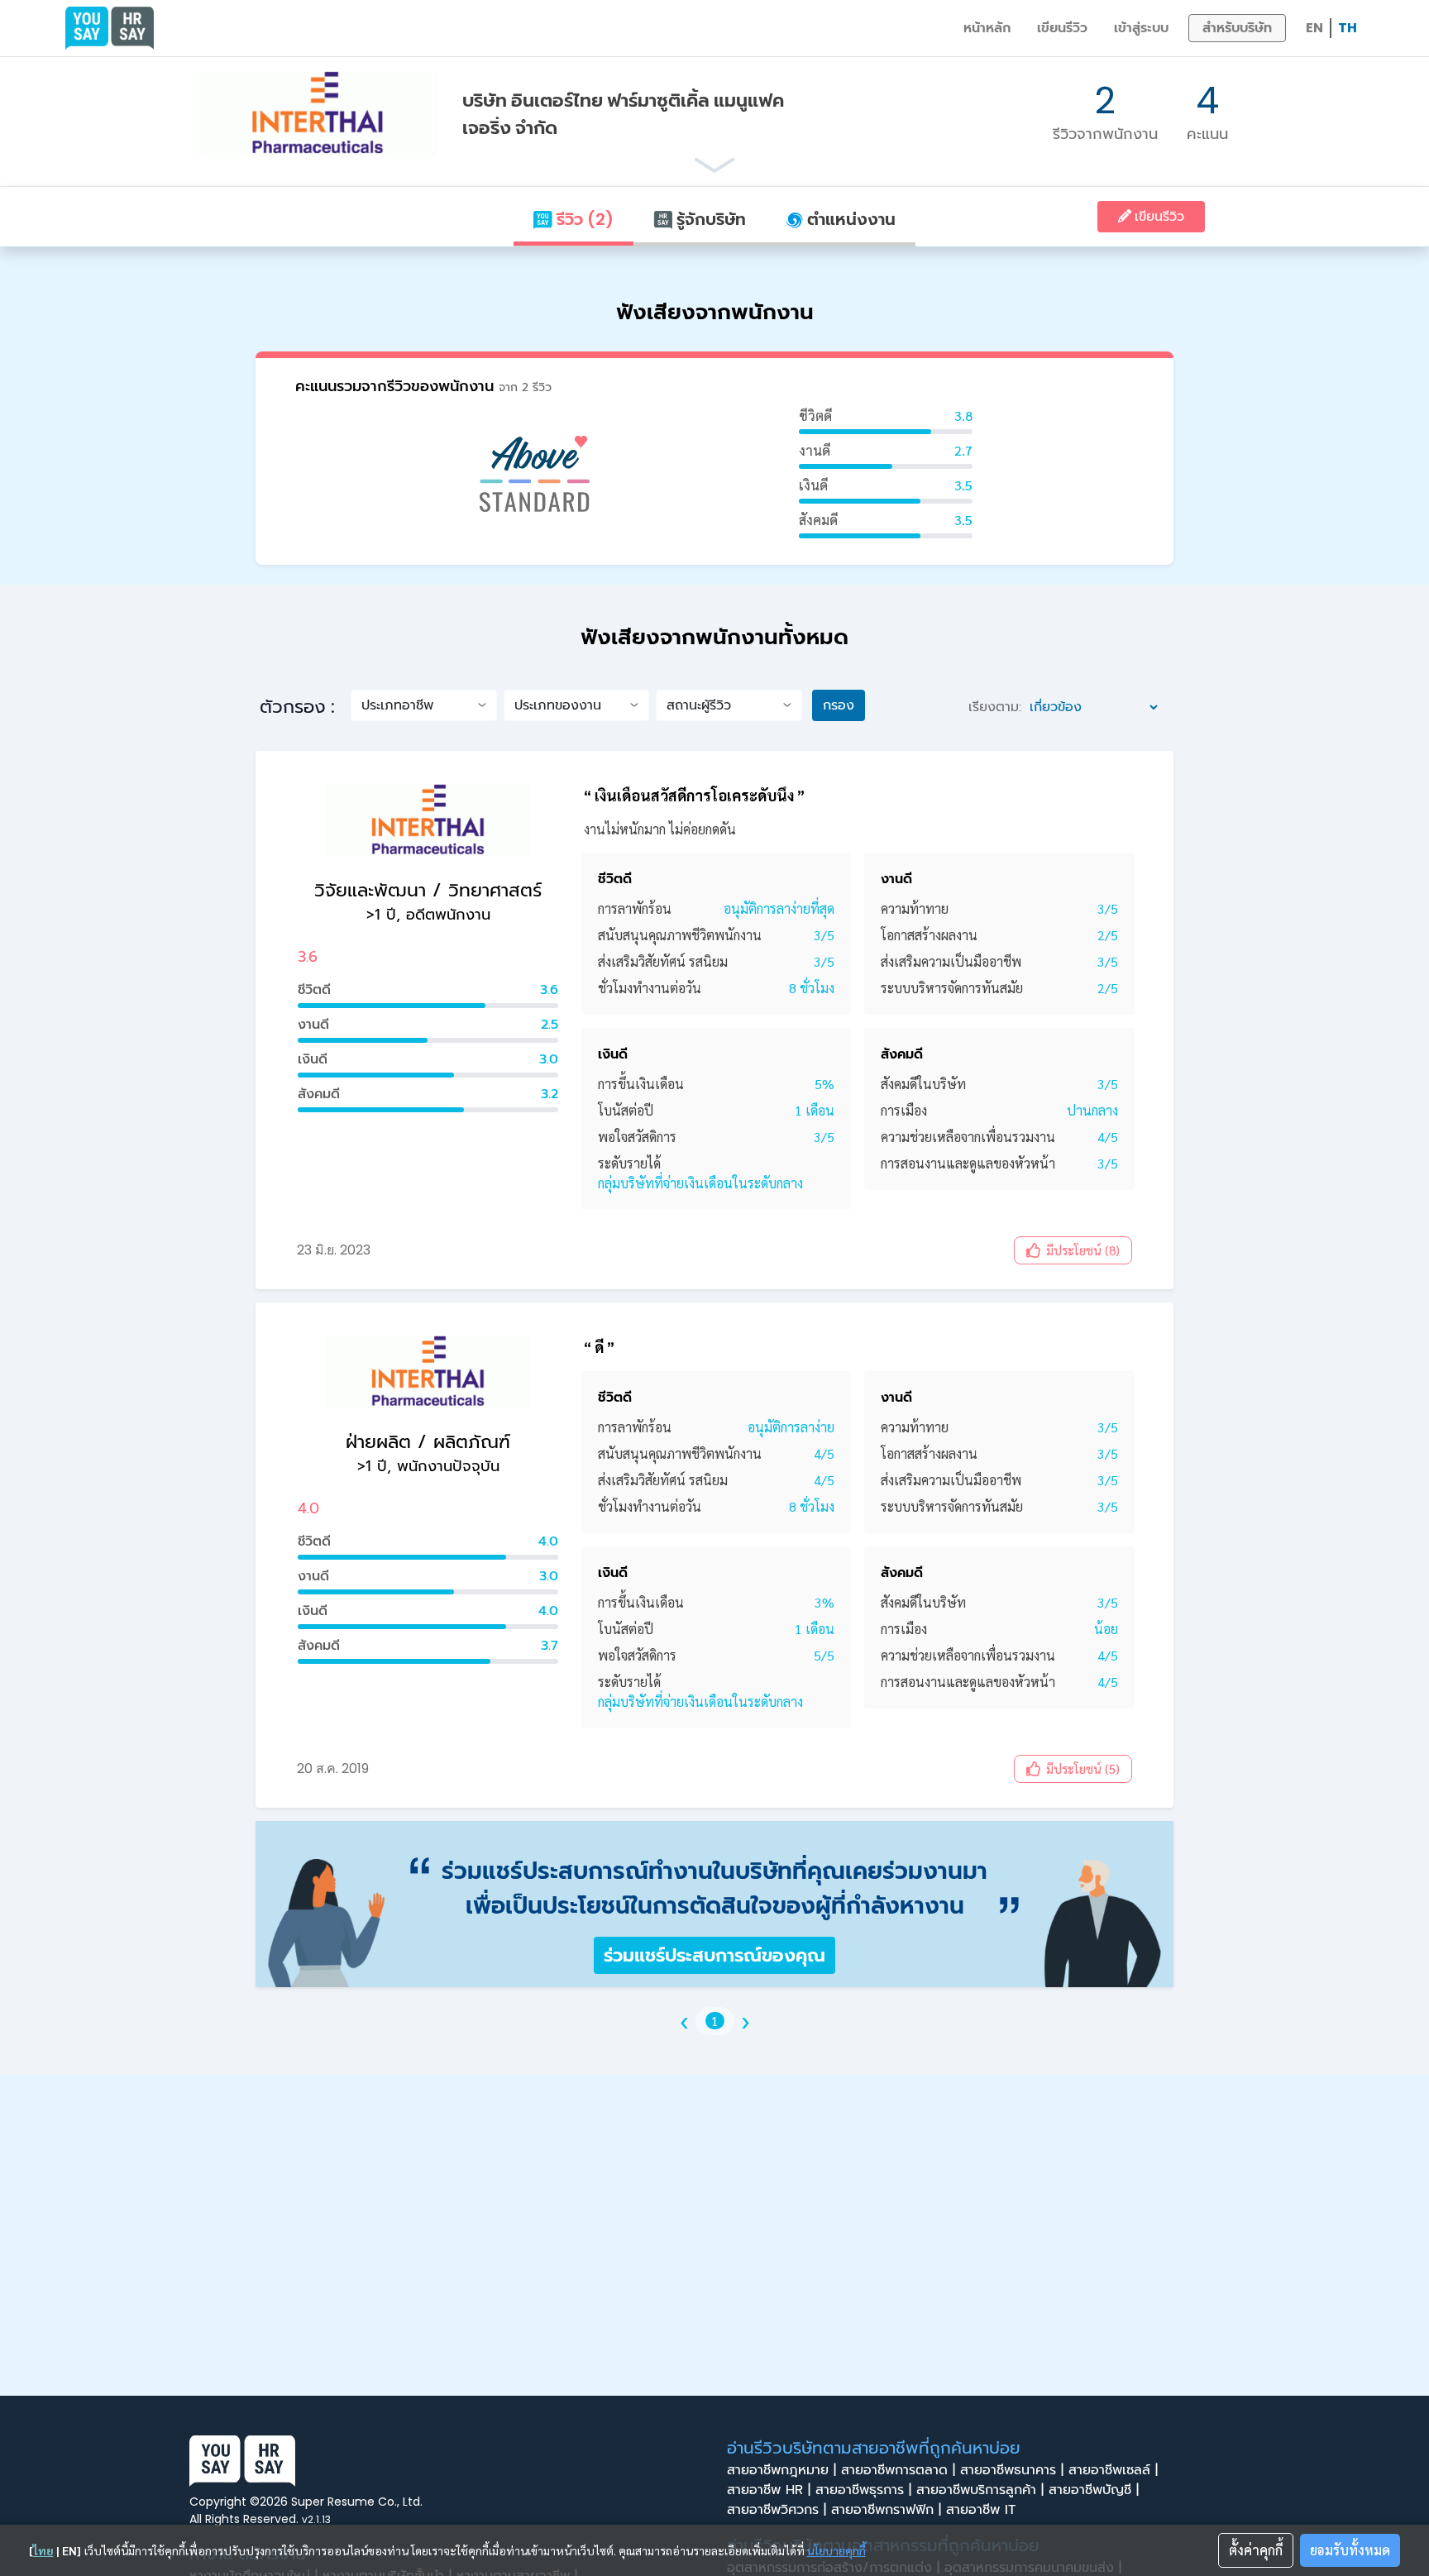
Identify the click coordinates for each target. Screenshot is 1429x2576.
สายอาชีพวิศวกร (777, 2510)
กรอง (839, 705)
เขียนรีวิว (1062, 28)
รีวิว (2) (583, 219)
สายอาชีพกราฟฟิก (886, 2510)
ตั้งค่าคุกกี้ (1256, 2550)
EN (1314, 28)
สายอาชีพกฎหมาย (781, 2470)
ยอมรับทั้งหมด (1350, 2550)
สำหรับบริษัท (1237, 28)
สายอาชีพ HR (769, 2490)
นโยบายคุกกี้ (836, 2550)
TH (1348, 28)
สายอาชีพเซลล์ (1113, 2470)
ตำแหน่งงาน (849, 219)
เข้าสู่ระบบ (1141, 28)
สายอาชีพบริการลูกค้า (980, 2490)
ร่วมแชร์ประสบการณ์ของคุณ (714, 1955)
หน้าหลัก (987, 28)
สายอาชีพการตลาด (898, 2470)
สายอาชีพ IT (983, 2510)
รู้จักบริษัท (709, 219)
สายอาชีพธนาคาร (1012, 2470)
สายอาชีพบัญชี (1094, 2490)
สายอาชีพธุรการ (863, 2490)
